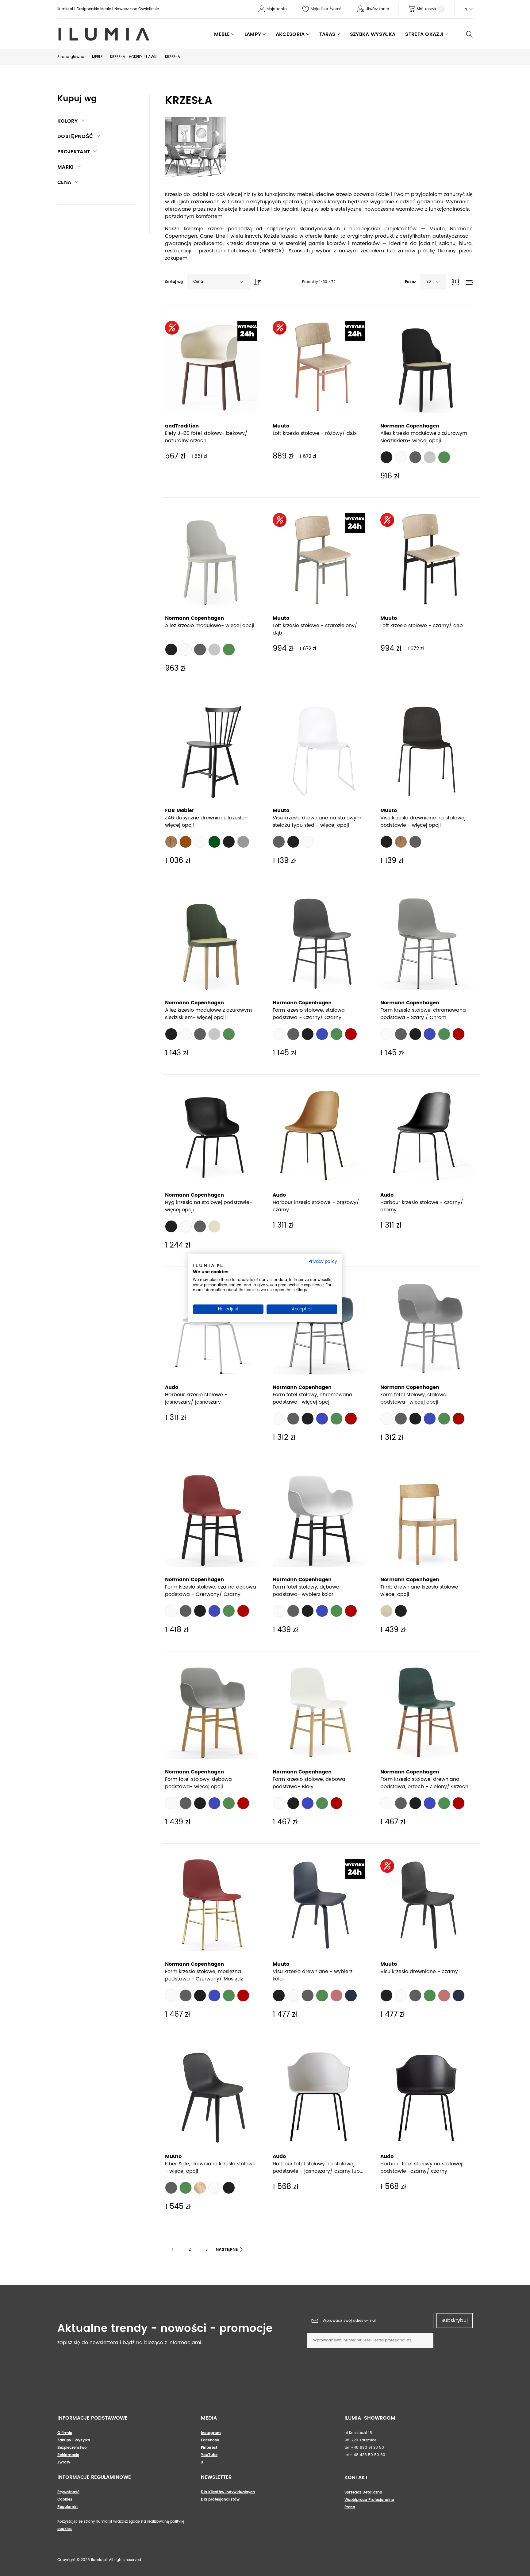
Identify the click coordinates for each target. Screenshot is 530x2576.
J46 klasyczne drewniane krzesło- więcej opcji (206, 822)
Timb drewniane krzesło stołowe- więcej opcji (421, 1591)
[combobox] (218, 282)
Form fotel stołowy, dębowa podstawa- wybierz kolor (306, 1591)
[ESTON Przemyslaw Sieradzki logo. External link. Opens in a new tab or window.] (208, 1267)
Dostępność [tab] (75, 136)
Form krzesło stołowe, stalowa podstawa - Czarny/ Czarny (309, 1014)
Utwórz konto (377, 9)
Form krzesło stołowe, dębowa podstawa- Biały (309, 1783)
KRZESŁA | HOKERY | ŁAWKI (134, 57)
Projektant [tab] (74, 152)
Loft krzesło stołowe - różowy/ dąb (314, 433)
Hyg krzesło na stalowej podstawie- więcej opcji (209, 1206)
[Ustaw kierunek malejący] (256, 281)
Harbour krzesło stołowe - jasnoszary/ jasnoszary (196, 1398)
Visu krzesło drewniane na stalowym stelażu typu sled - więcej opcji (317, 822)
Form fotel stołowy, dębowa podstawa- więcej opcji (198, 1783)
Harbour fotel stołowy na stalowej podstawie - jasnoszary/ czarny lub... (318, 2168)
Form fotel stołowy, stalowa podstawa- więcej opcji (413, 1398)
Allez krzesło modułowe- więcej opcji (210, 626)
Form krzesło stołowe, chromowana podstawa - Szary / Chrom (423, 1014)
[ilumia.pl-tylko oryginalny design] (103, 34)
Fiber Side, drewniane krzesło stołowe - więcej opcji (210, 2168)
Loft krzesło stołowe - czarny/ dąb (422, 626)
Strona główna (71, 57)
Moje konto (277, 9)
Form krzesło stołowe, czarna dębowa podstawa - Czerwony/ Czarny (211, 1591)
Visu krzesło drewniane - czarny (419, 1972)
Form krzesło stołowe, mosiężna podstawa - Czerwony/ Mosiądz (204, 1975)
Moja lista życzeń (326, 9)
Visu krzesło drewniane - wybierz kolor (313, 1975)
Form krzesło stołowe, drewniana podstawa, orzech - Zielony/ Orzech (424, 1783)
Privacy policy (323, 1262)
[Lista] (469, 283)
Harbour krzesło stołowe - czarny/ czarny (422, 1206)
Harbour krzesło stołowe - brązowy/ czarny (316, 1206)
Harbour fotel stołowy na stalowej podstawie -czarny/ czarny (421, 2168)
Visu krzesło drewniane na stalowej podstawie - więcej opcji (423, 822)
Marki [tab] (66, 167)
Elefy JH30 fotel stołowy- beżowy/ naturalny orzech (206, 437)
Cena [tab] (64, 182)
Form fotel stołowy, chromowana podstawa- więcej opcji (313, 1398)
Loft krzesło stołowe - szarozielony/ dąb (315, 629)
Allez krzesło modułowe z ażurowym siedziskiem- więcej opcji (424, 437)
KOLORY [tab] (67, 121)
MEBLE (97, 57)
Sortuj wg (174, 282)
